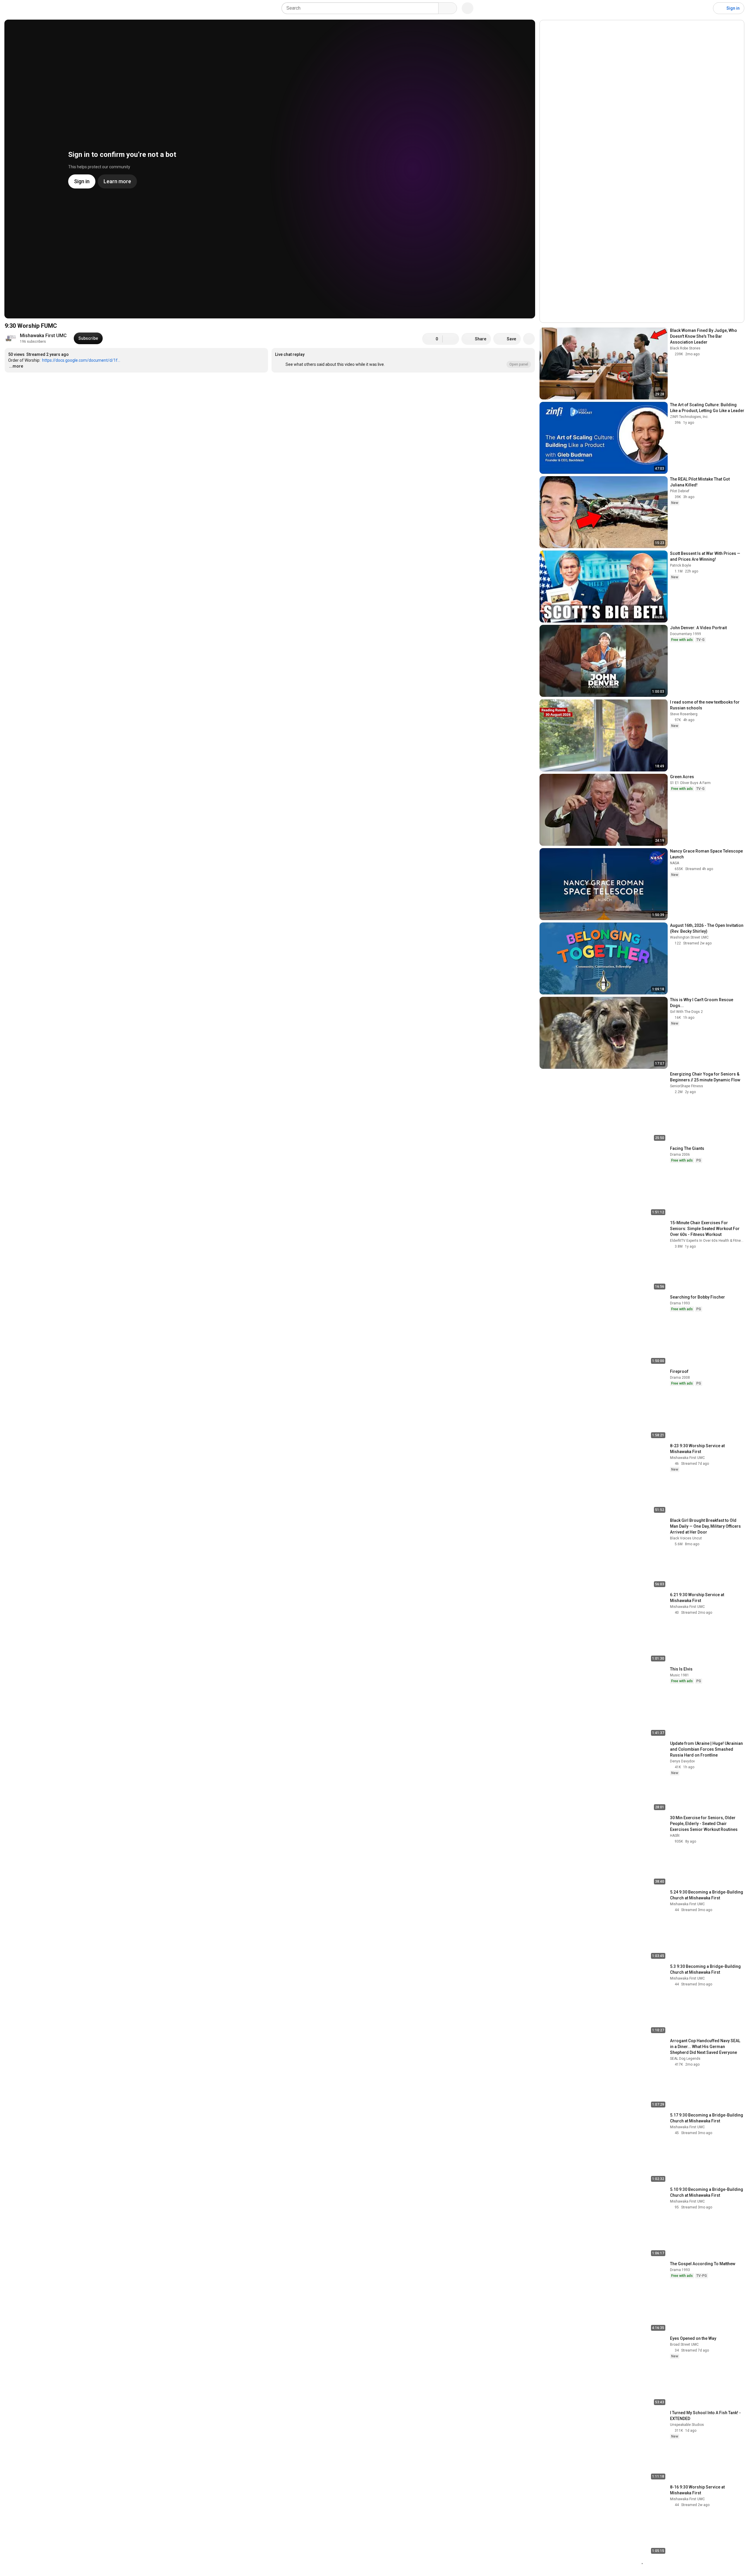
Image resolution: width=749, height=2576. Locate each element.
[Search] (448, 8)
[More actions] (529, 339)
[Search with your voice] (468, 8)
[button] (403, 360)
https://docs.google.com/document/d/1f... (81, 360)
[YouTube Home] (34, 8)
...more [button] (16, 366)
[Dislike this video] (451, 339)
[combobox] (362, 8)
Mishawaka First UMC (43, 336)
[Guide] (11, 8)
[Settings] (705, 8)
